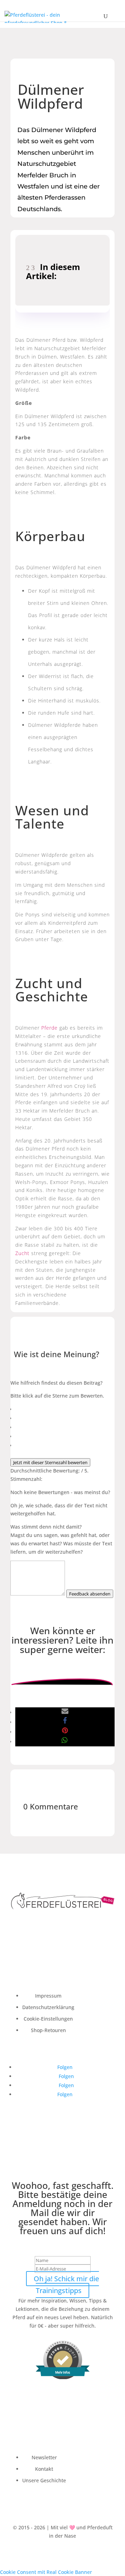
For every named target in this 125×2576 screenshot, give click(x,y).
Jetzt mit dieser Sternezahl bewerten (50, 1462)
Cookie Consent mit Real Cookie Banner (46, 2572)
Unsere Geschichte (44, 2480)
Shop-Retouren (48, 2030)
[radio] (65, 1409)
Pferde (49, 1028)
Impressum (48, 1996)
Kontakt (44, 2469)
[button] (65, 1712)
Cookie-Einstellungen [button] (48, 2019)
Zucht (22, 1253)
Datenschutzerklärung (48, 2007)
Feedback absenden (90, 1594)
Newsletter (44, 2457)
